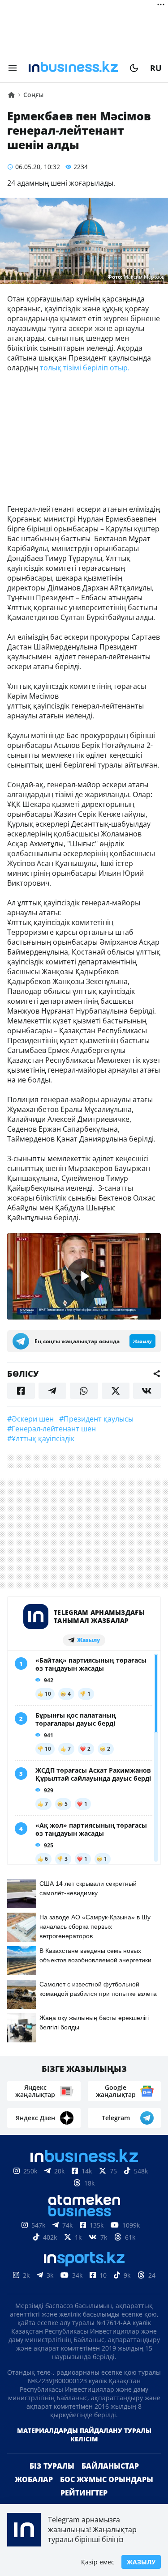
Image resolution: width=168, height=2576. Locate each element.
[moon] (134, 68)
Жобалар (34, 2479)
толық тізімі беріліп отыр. (85, 368)
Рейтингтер (84, 2493)
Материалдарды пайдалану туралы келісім (84, 2435)
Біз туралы (52, 2466)
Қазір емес (98, 2562)
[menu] (13, 68)
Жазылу (141, 2562)
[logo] (73, 68)
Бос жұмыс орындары (107, 2479)
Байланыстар (110, 2466)
